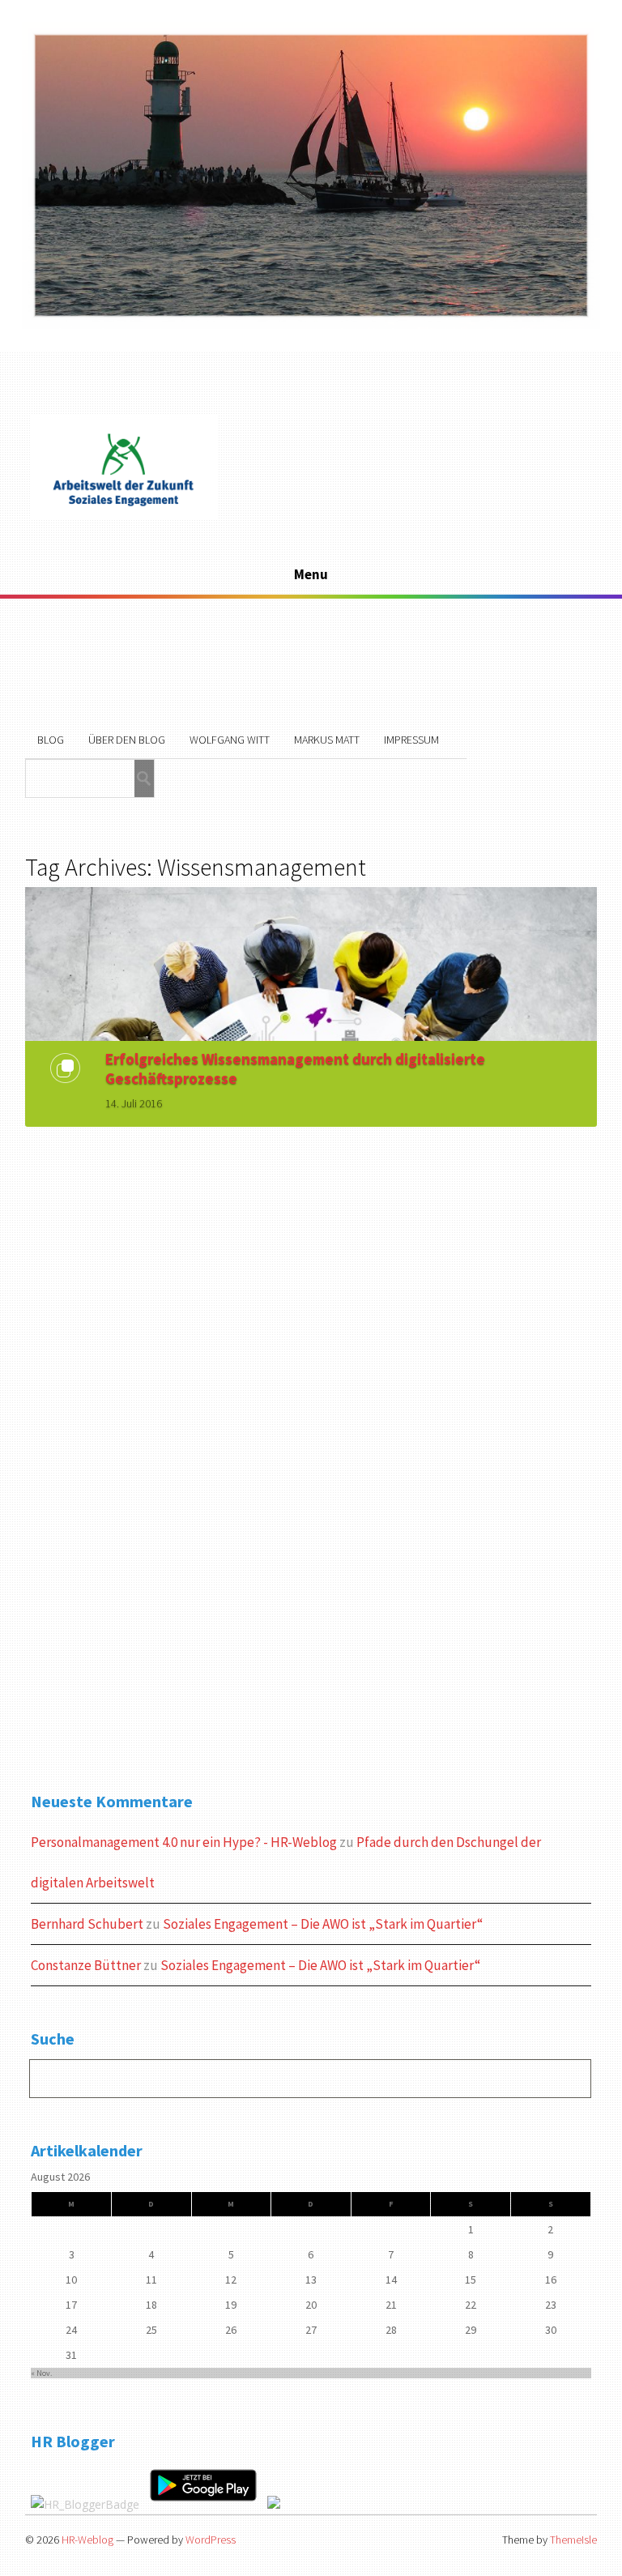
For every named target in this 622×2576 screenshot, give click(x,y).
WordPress (211, 2540)
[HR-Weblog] (124, 516)
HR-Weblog (87, 2540)
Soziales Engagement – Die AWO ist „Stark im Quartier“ (323, 1924)
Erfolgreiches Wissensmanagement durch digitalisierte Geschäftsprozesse (295, 1068)
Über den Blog (127, 740)
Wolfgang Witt (230, 740)
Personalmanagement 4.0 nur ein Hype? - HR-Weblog (184, 1842)
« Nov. (41, 2373)
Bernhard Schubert (87, 1924)
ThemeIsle (573, 2540)
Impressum (411, 740)
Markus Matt (327, 740)
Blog (51, 740)
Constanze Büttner (86, 1965)
